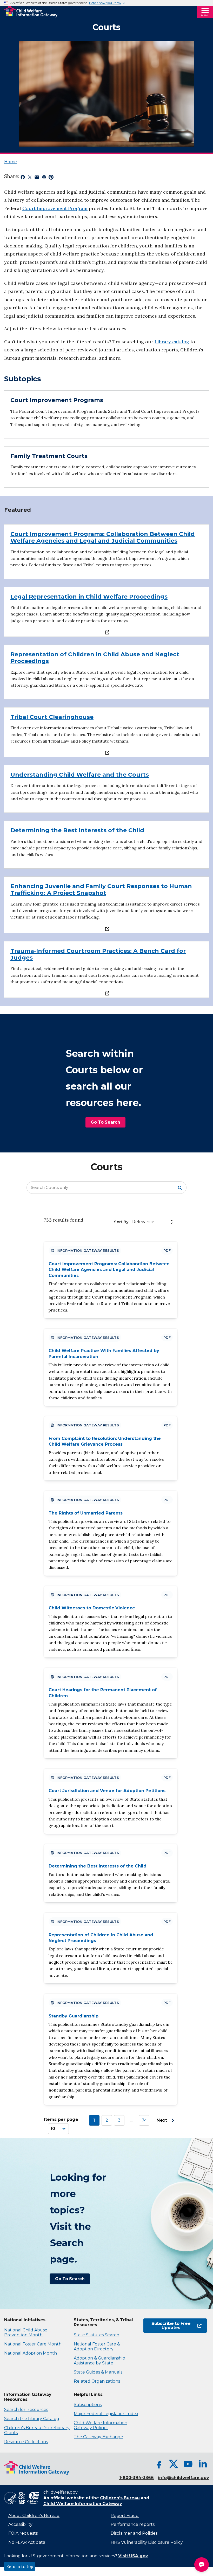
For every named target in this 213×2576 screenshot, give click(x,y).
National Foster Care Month (33, 2344)
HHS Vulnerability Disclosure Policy (147, 2542)
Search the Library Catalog (32, 2419)
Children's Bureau (120, 2498)
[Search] (180, 1188)
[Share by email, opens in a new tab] (37, 178)
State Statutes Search (96, 2335)
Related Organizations (97, 2381)
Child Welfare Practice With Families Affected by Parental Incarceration (104, 1353)
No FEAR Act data (27, 2542)
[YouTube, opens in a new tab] (188, 2464)
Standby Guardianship (74, 2016)
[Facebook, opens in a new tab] (159, 2464)
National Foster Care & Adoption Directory (97, 2346)
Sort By (121, 1222)
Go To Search (105, 1122)
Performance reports (133, 2524)
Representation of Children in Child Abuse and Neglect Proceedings (101, 1938)
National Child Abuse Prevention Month (26, 2332)
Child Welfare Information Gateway (83, 2504)
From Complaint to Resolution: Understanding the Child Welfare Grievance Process (105, 1441)
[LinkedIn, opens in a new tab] (203, 2464)
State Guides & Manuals (98, 2372)
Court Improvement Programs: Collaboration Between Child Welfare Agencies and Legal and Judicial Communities (109, 1270)
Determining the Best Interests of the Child (98, 1866)
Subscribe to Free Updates (167, 2326)
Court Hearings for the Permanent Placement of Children (103, 1693)
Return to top (20, 2566)
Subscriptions (88, 2405)
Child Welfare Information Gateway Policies (101, 2425)
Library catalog (172, 342)
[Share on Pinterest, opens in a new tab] (51, 178)
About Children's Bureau (34, 2516)
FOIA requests (23, 2533)
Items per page (61, 2119)
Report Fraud (125, 2516)
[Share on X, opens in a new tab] (30, 178)
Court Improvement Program (55, 208)
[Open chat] (202, 2565)
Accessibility (20, 2524)
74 (144, 2120)
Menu (205, 15)
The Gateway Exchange (98, 2437)
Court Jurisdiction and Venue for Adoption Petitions (107, 1791)
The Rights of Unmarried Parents (86, 1513)
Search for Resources (26, 2410)
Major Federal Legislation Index (106, 2414)
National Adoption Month (31, 2353)
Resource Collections (26, 2442)
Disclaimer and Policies (134, 2533)
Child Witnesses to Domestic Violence (92, 1608)
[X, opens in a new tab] (174, 2464)
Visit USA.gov (133, 2556)
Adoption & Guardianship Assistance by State (99, 2361)
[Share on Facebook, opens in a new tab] (23, 178)
